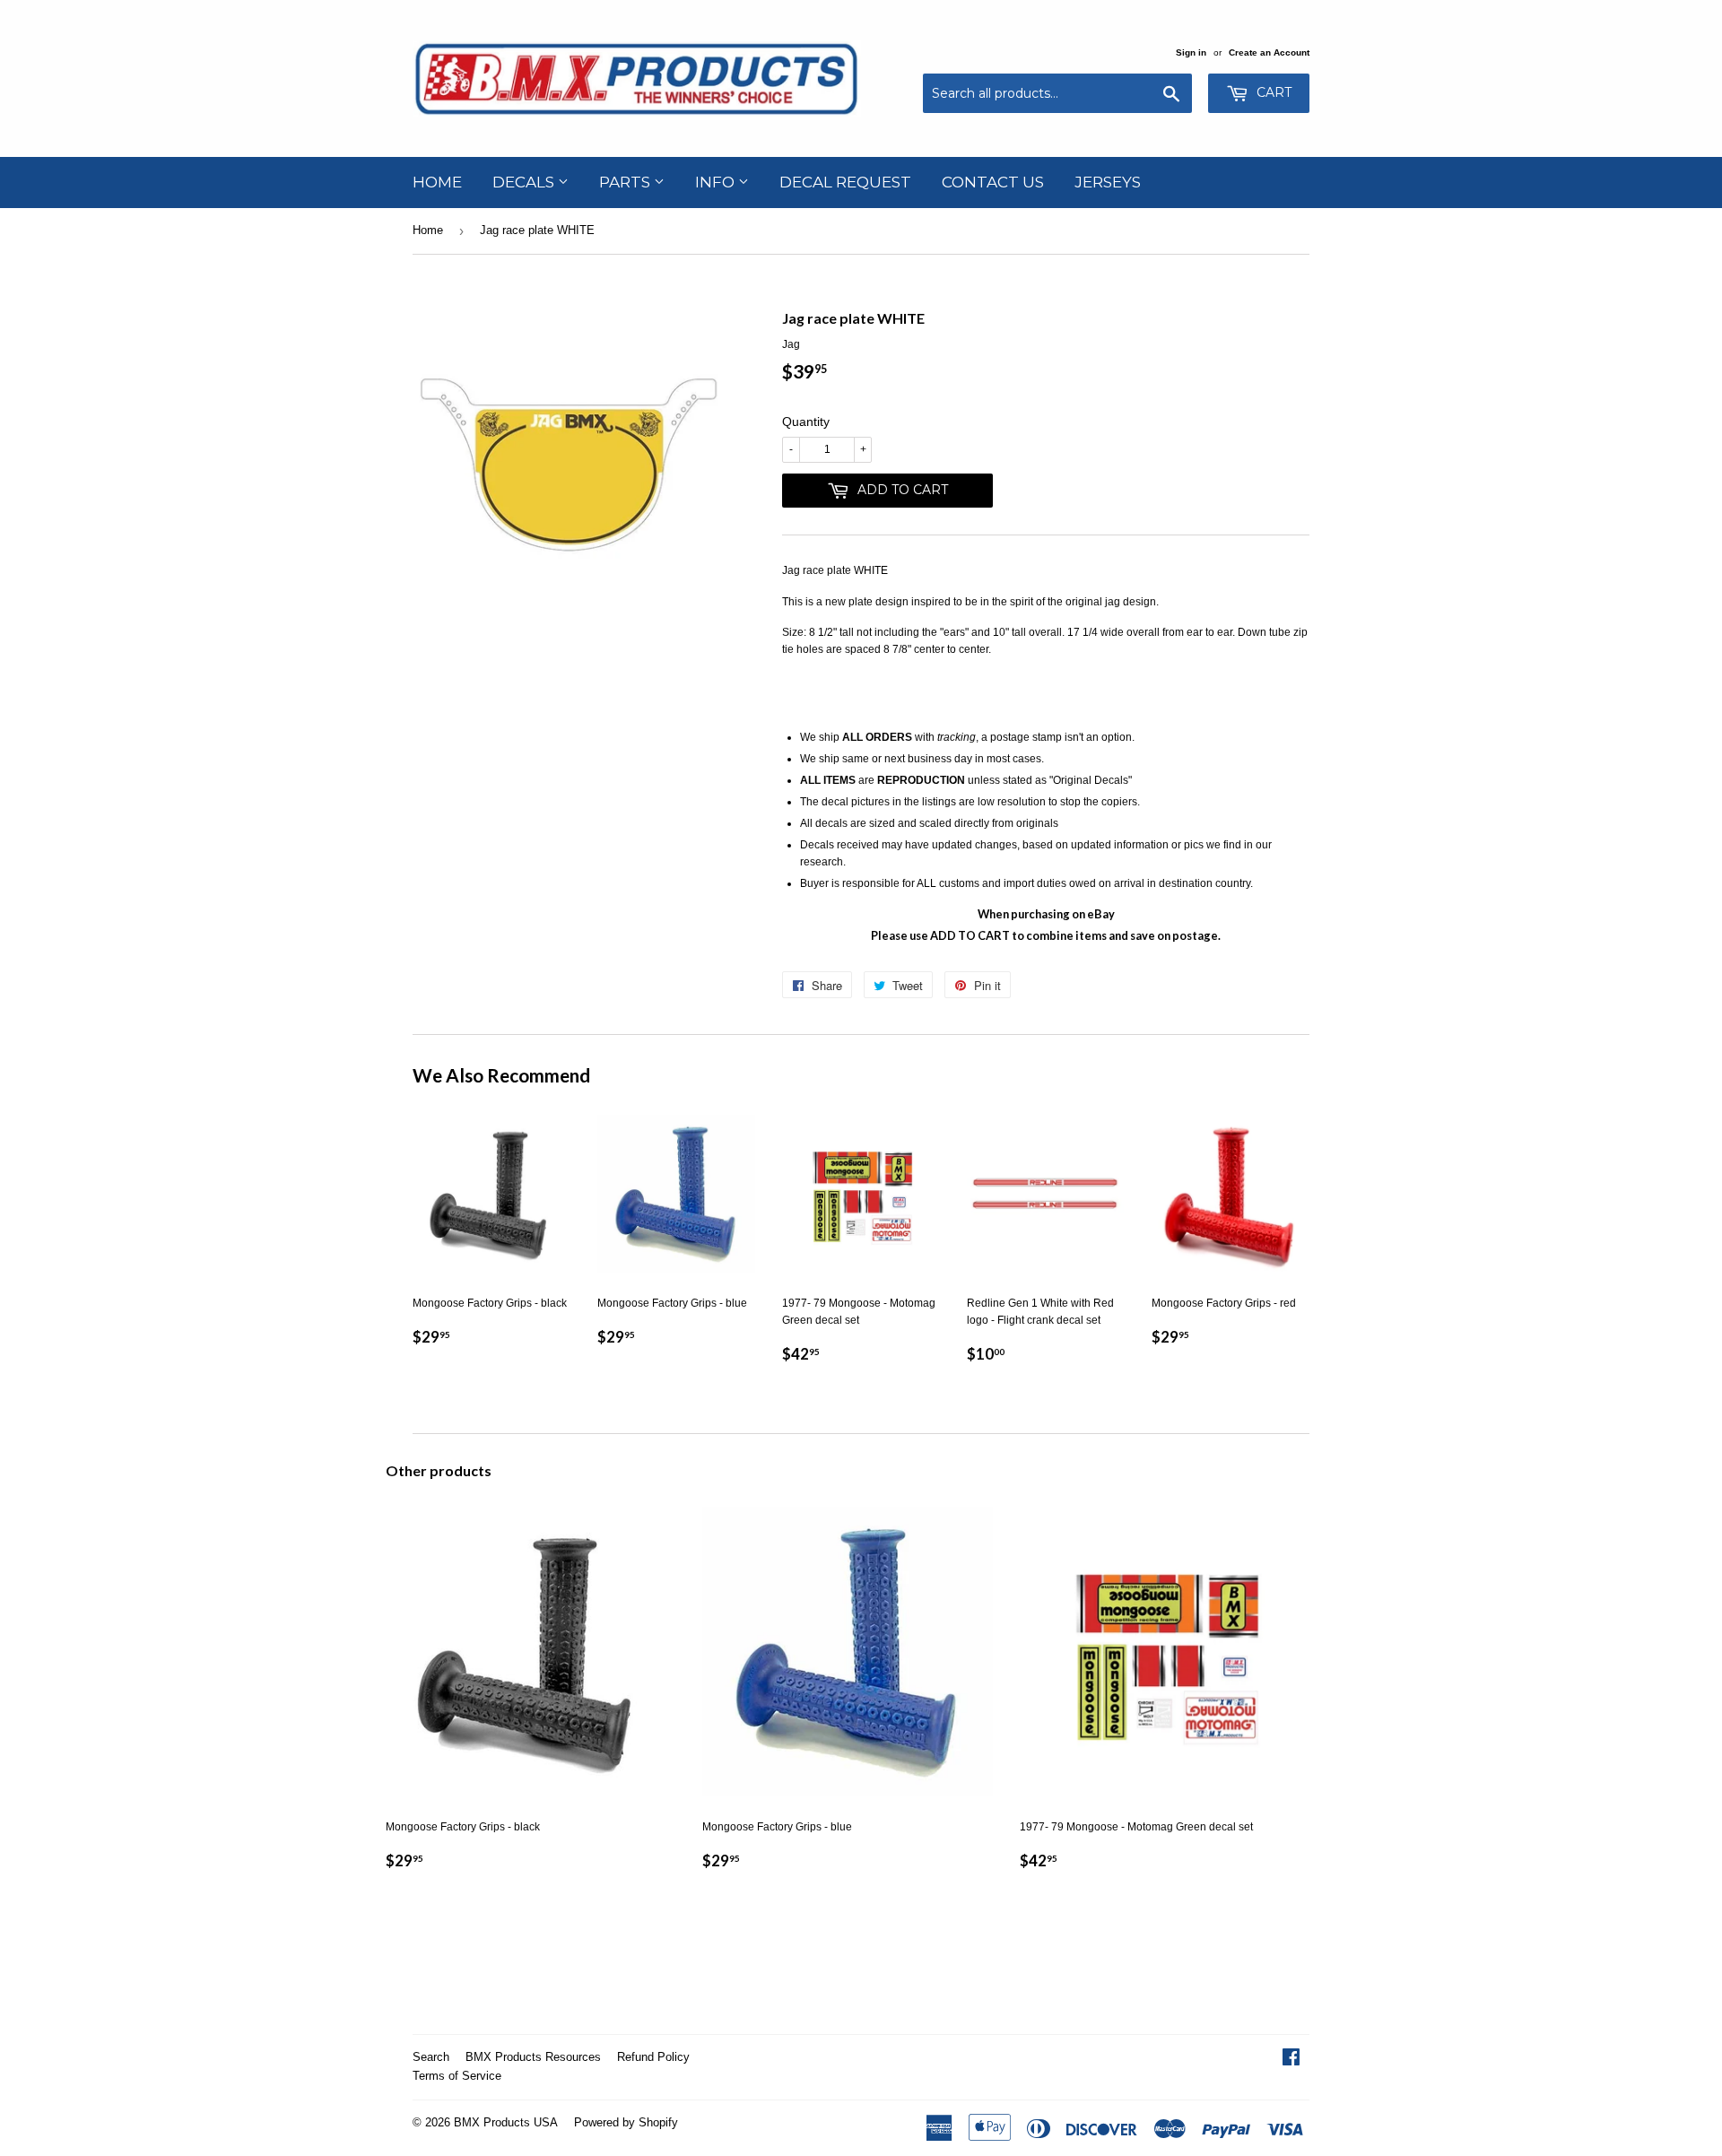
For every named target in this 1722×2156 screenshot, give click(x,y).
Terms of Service (457, 2076)
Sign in (1191, 52)
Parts (626, 182)
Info (717, 182)
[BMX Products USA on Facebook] (1291, 2060)
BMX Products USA (506, 2122)
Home (437, 182)
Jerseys (1108, 182)
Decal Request (845, 182)
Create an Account (1269, 52)
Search (431, 2057)
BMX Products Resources (533, 2057)
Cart (1272, 92)
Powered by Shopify (626, 2122)
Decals (525, 182)
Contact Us (993, 182)
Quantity (806, 422)
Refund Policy (653, 2057)
